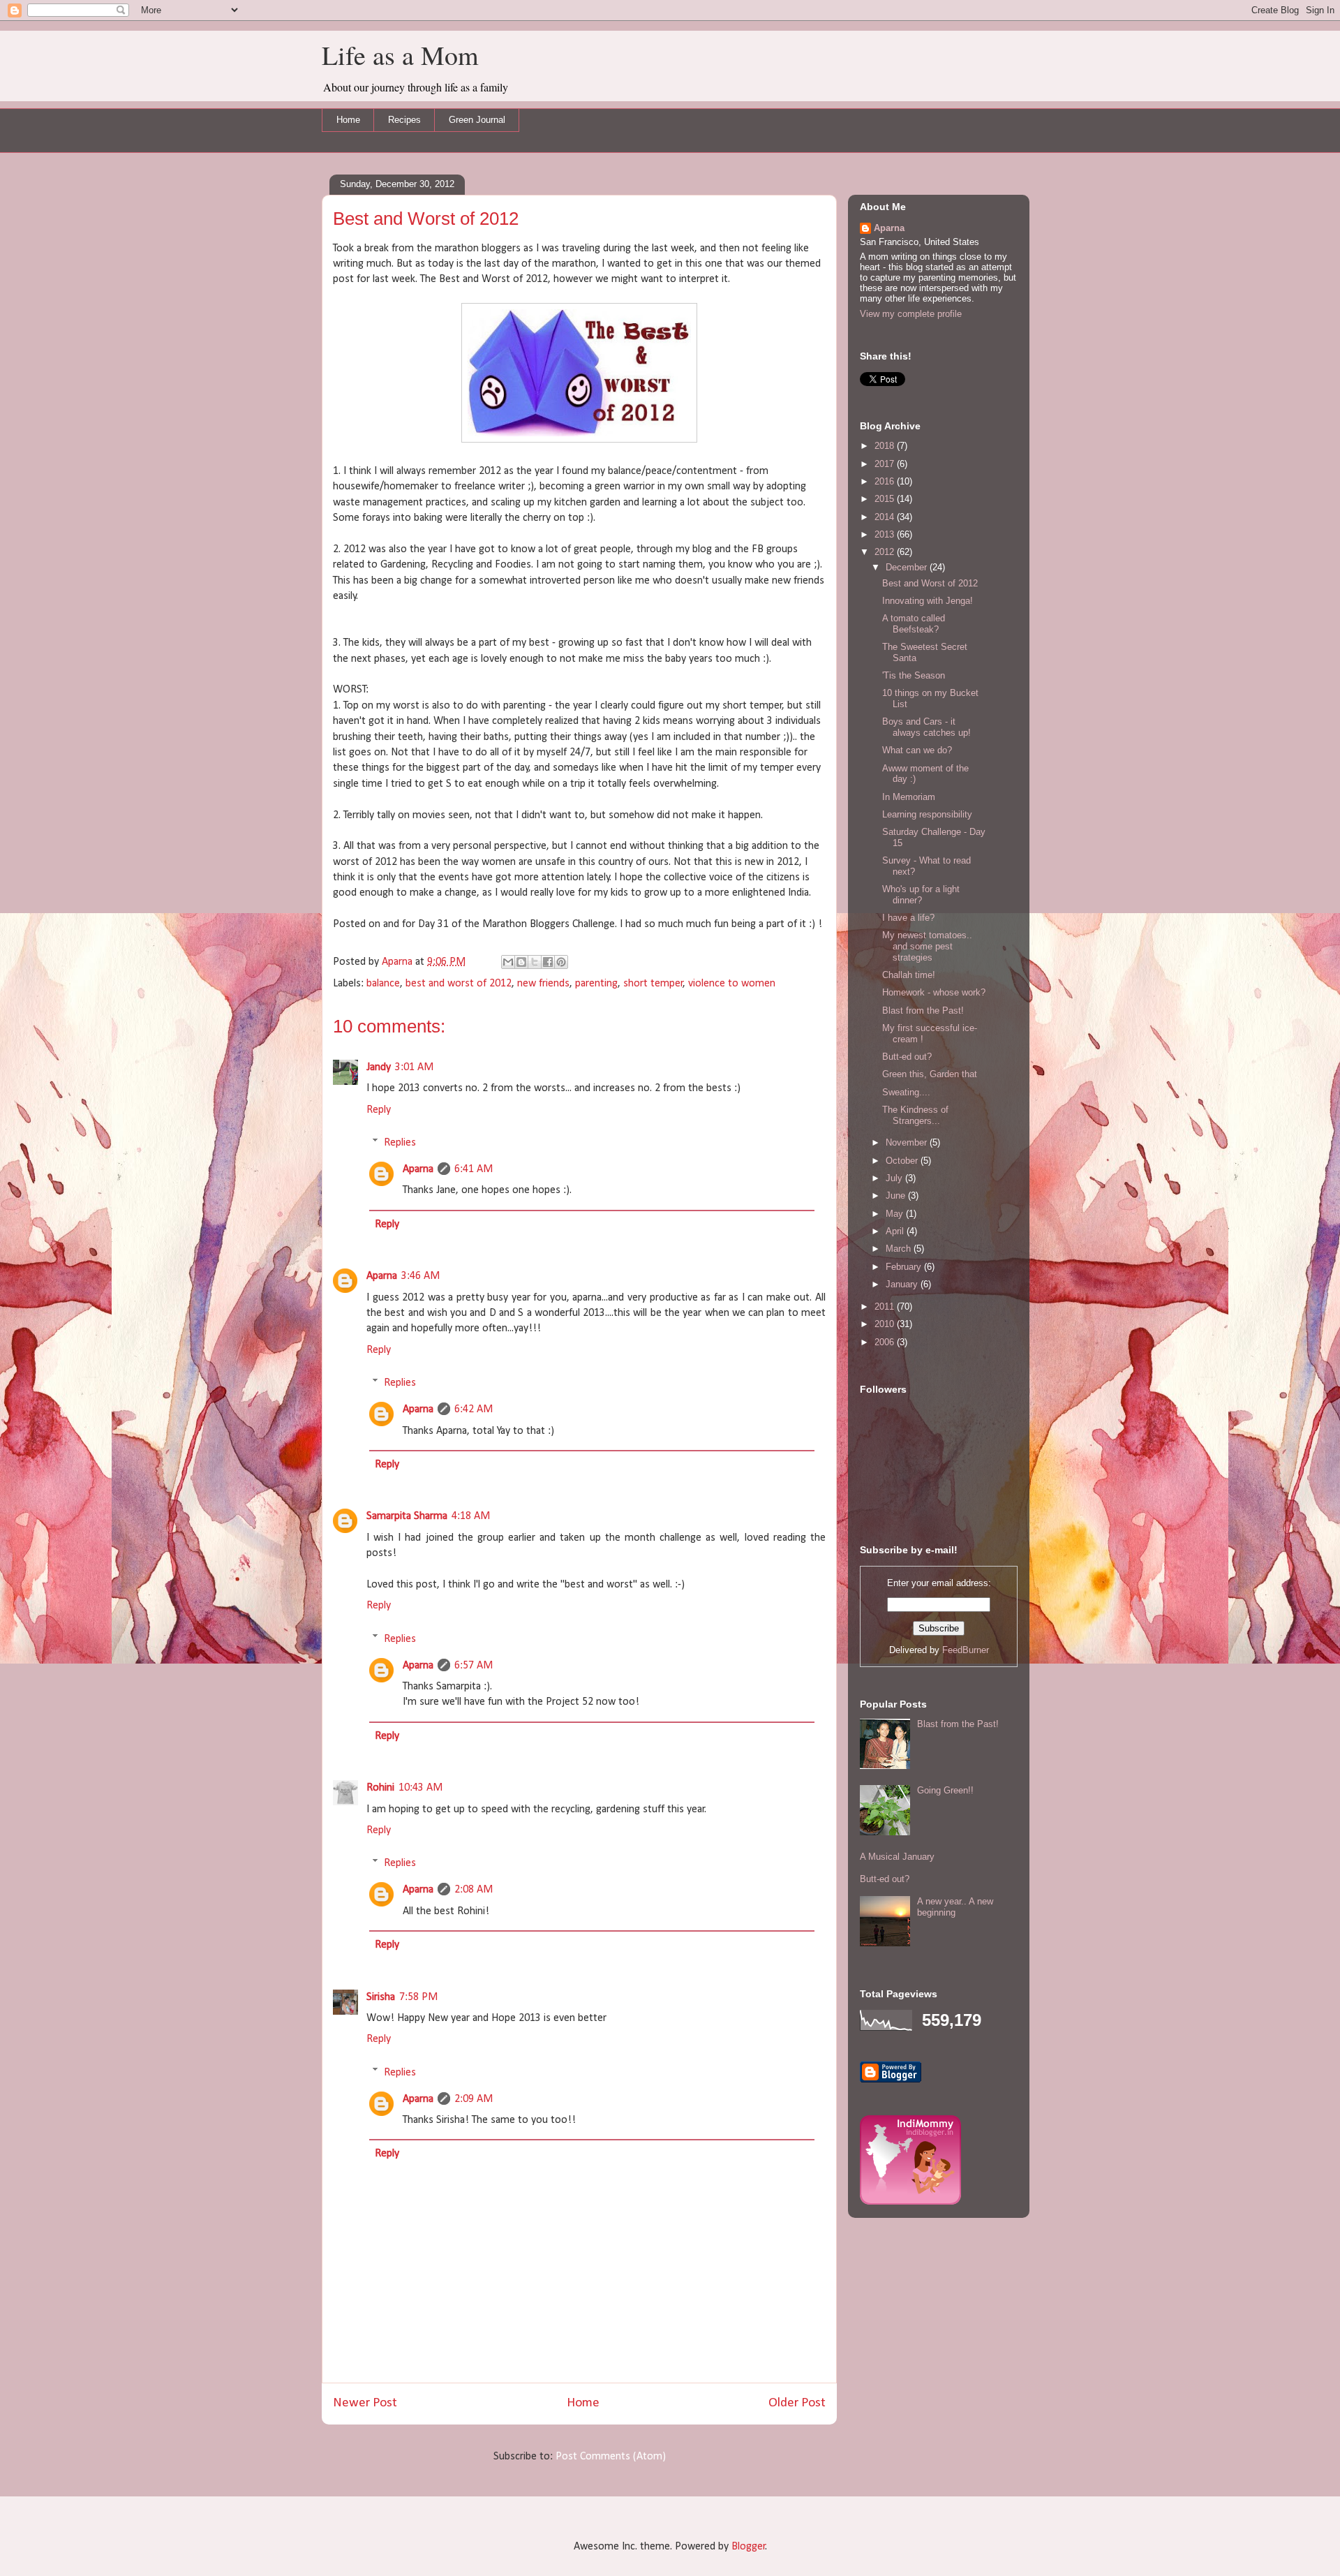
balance (383, 984)
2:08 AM (474, 1890)
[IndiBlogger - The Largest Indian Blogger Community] (910, 2201)
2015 (886, 499)
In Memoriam (909, 797)
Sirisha (381, 1997)
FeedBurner (966, 1650)
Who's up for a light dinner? (921, 895)
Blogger (749, 2547)
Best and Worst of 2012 (930, 583)
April (896, 1231)
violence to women (732, 984)
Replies (400, 1143)
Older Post (797, 2403)
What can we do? (917, 750)
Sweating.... (906, 1092)
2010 (886, 1324)
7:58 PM (418, 1997)
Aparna (418, 1169)
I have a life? (908, 918)
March (900, 1249)
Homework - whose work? (934, 992)
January (903, 1284)
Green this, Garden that (930, 1074)
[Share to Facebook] (548, 962)
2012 (886, 552)
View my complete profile (911, 314)
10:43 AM (420, 1788)
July (895, 1178)
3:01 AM (414, 1067)
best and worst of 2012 (459, 984)
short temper (653, 984)
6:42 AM (474, 1409)
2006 (886, 1342)
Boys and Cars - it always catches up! (926, 727)
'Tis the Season (914, 675)
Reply (379, 1110)
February (905, 1267)
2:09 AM (474, 2099)
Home (348, 120)
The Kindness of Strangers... (915, 1115)
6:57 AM (474, 1666)
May (896, 1214)
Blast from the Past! (923, 1011)
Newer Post (365, 2403)
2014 (886, 517)
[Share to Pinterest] (561, 962)
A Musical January (897, 1857)
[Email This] (508, 962)
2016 (886, 481)
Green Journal (477, 120)
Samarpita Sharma (407, 1516)
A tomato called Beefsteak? (914, 624)
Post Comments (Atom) (611, 2457)
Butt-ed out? (907, 1057)
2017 (886, 464)
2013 (886, 534)
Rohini (380, 1788)
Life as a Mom (400, 55)
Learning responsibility (927, 814)
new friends (543, 984)
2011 (886, 1306)
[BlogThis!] (521, 962)
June (897, 1196)
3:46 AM (420, 1276)
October (903, 1161)
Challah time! (909, 975)
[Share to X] (535, 962)
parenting (596, 984)
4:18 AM (471, 1516)
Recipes (404, 120)
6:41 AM (474, 1169)
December (908, 567)
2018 (886, 446)
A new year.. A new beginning (955, 1907)
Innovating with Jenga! (928, 601)
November (908, 1142)
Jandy (379, 1067)
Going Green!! (945, 1790)
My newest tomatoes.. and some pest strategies (927, 946)
